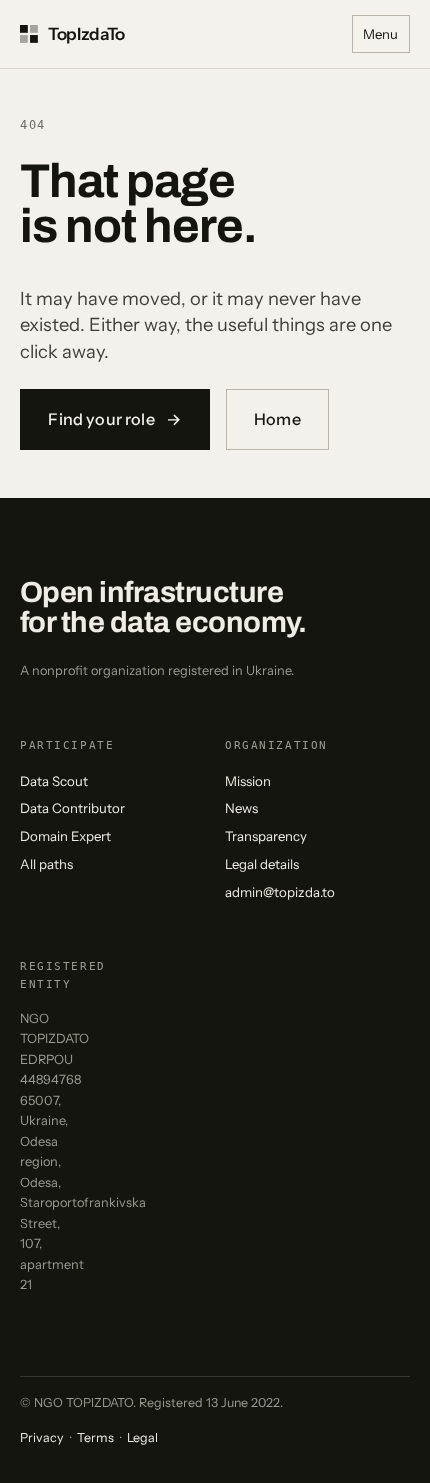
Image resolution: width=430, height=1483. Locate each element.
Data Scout (54, 781)
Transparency (266, 836)
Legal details (262, 864)
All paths (46, 864)
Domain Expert (65, 836)
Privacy (42, 1437)
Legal (142, 1437)
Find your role (114, 419)
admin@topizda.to (280, 892)
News (241, 808)
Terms (95, 1437)
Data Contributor (72, 808)
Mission (248, 781)
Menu (380, 34)
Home (277, 419)
